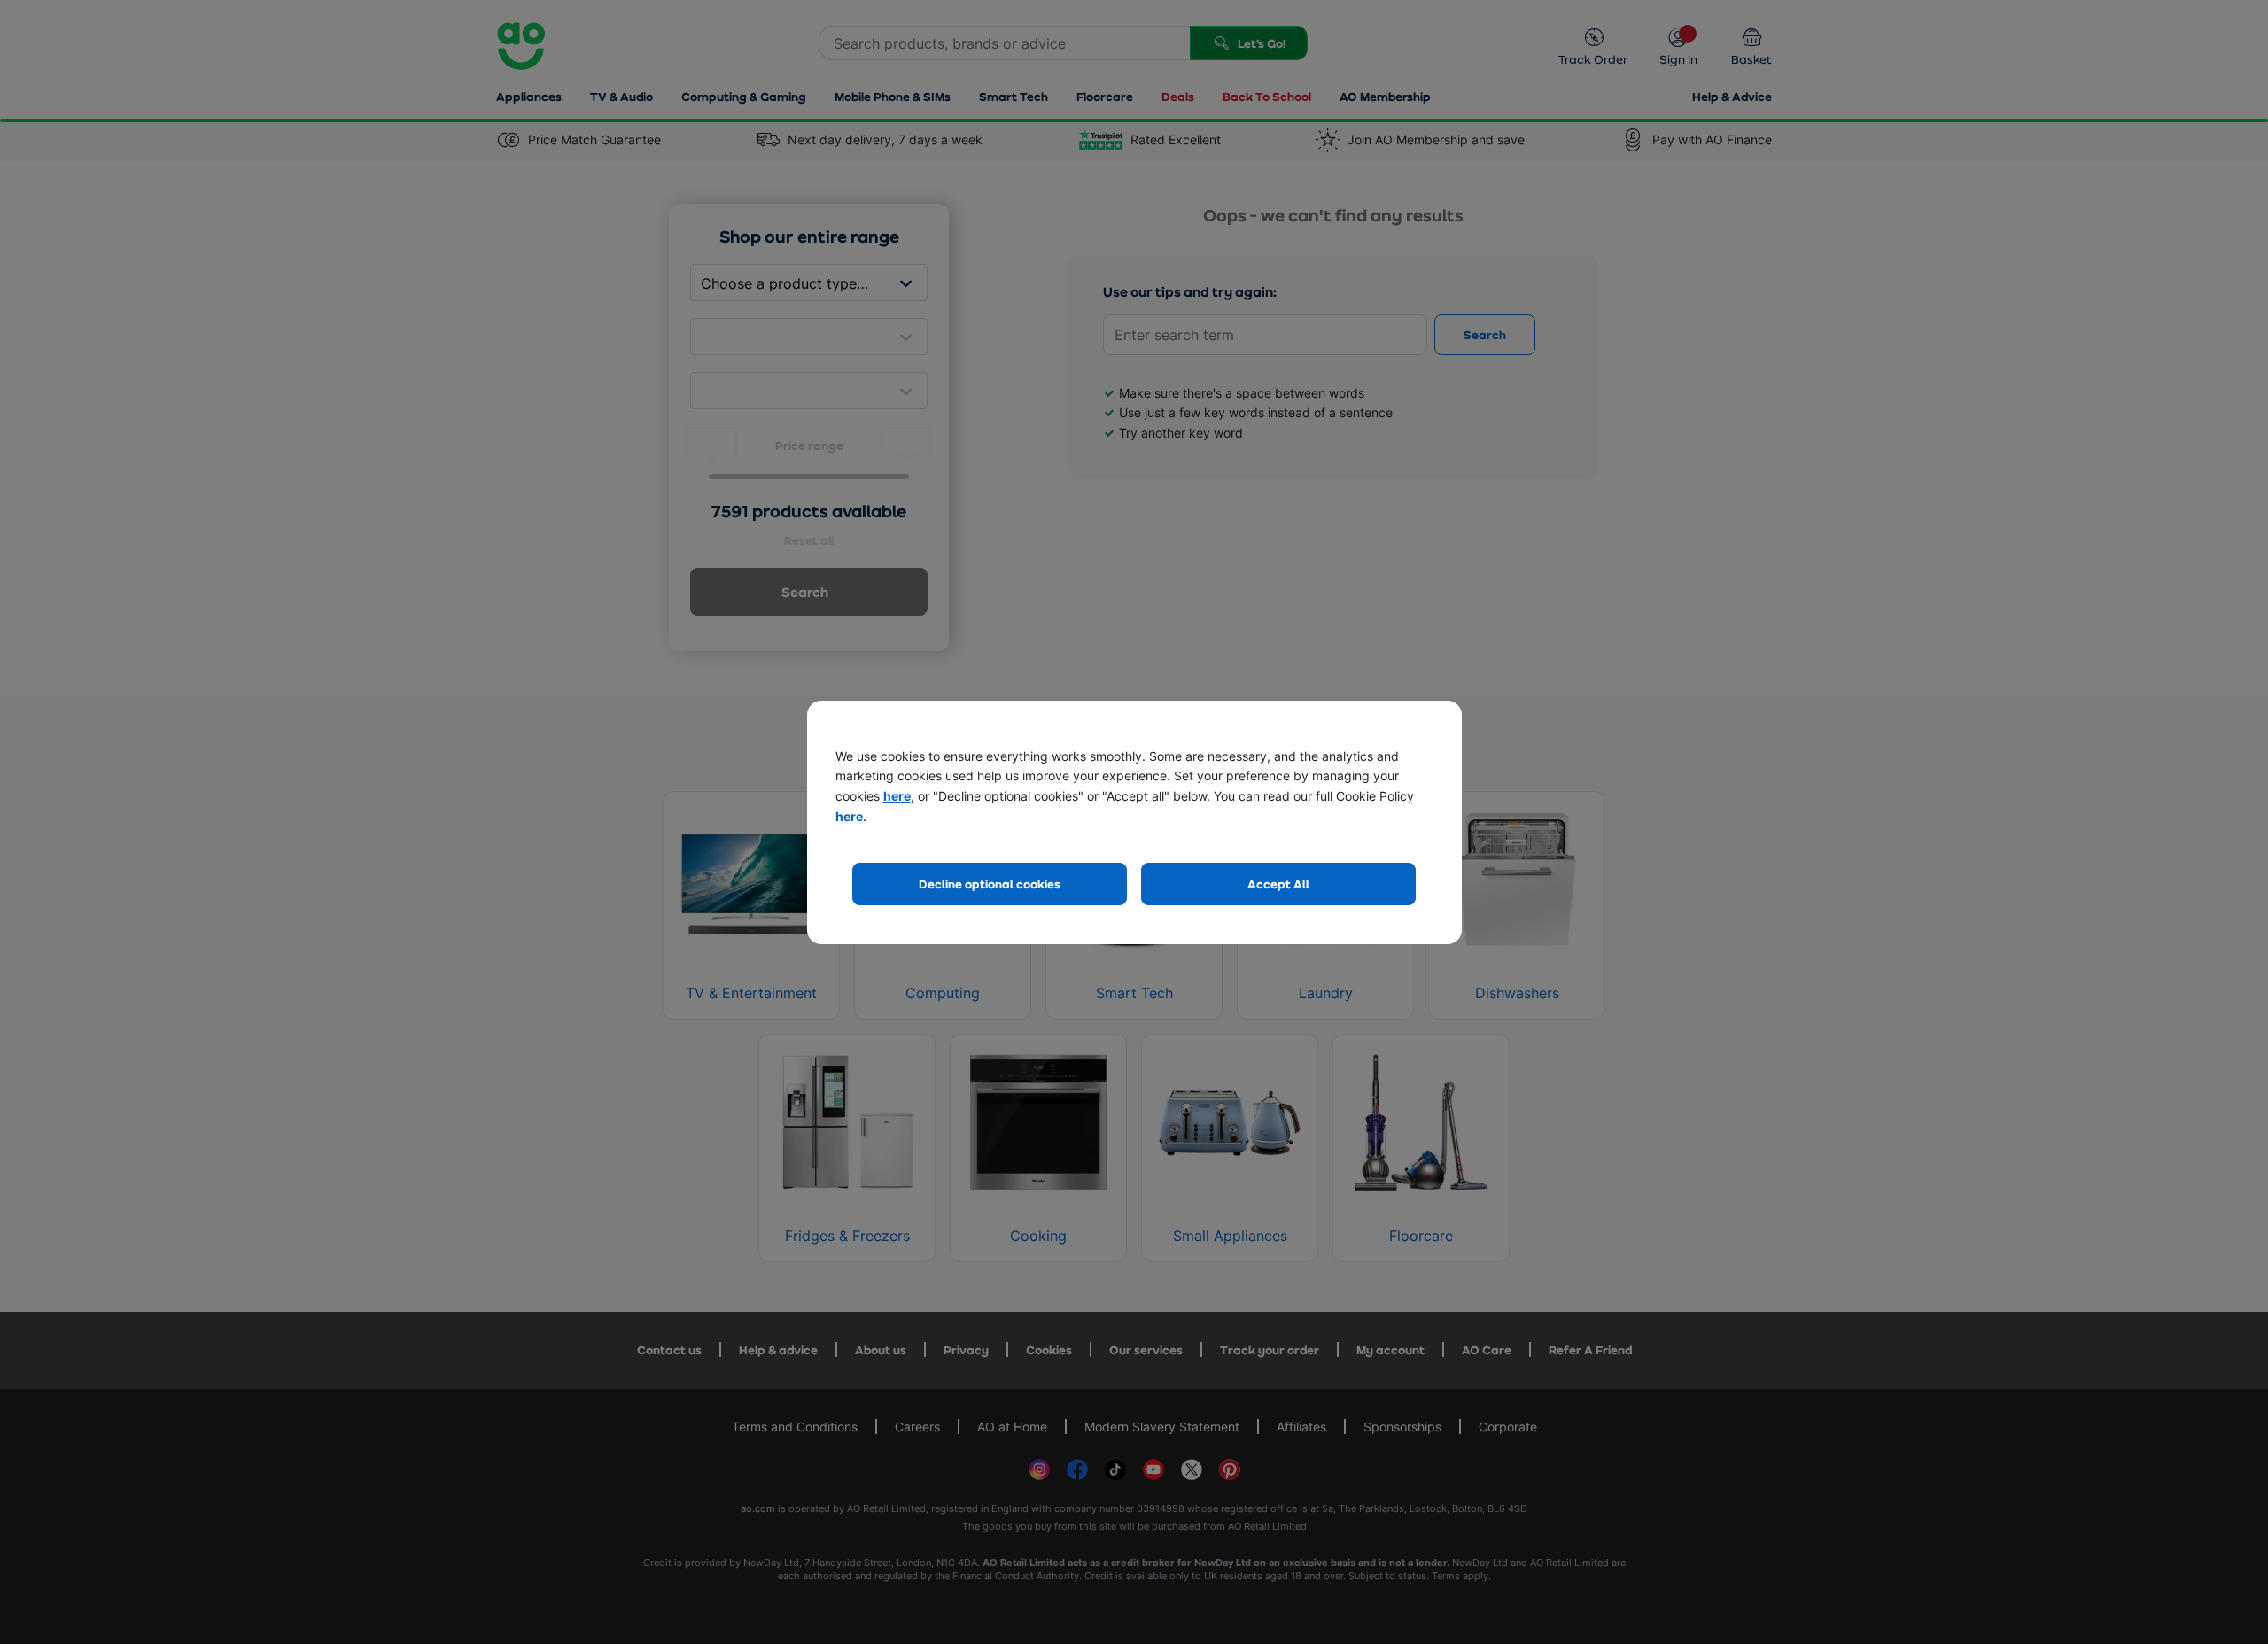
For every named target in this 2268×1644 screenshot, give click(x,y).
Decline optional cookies (990, 884)
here (897, 796)
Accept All (1278, 884)
